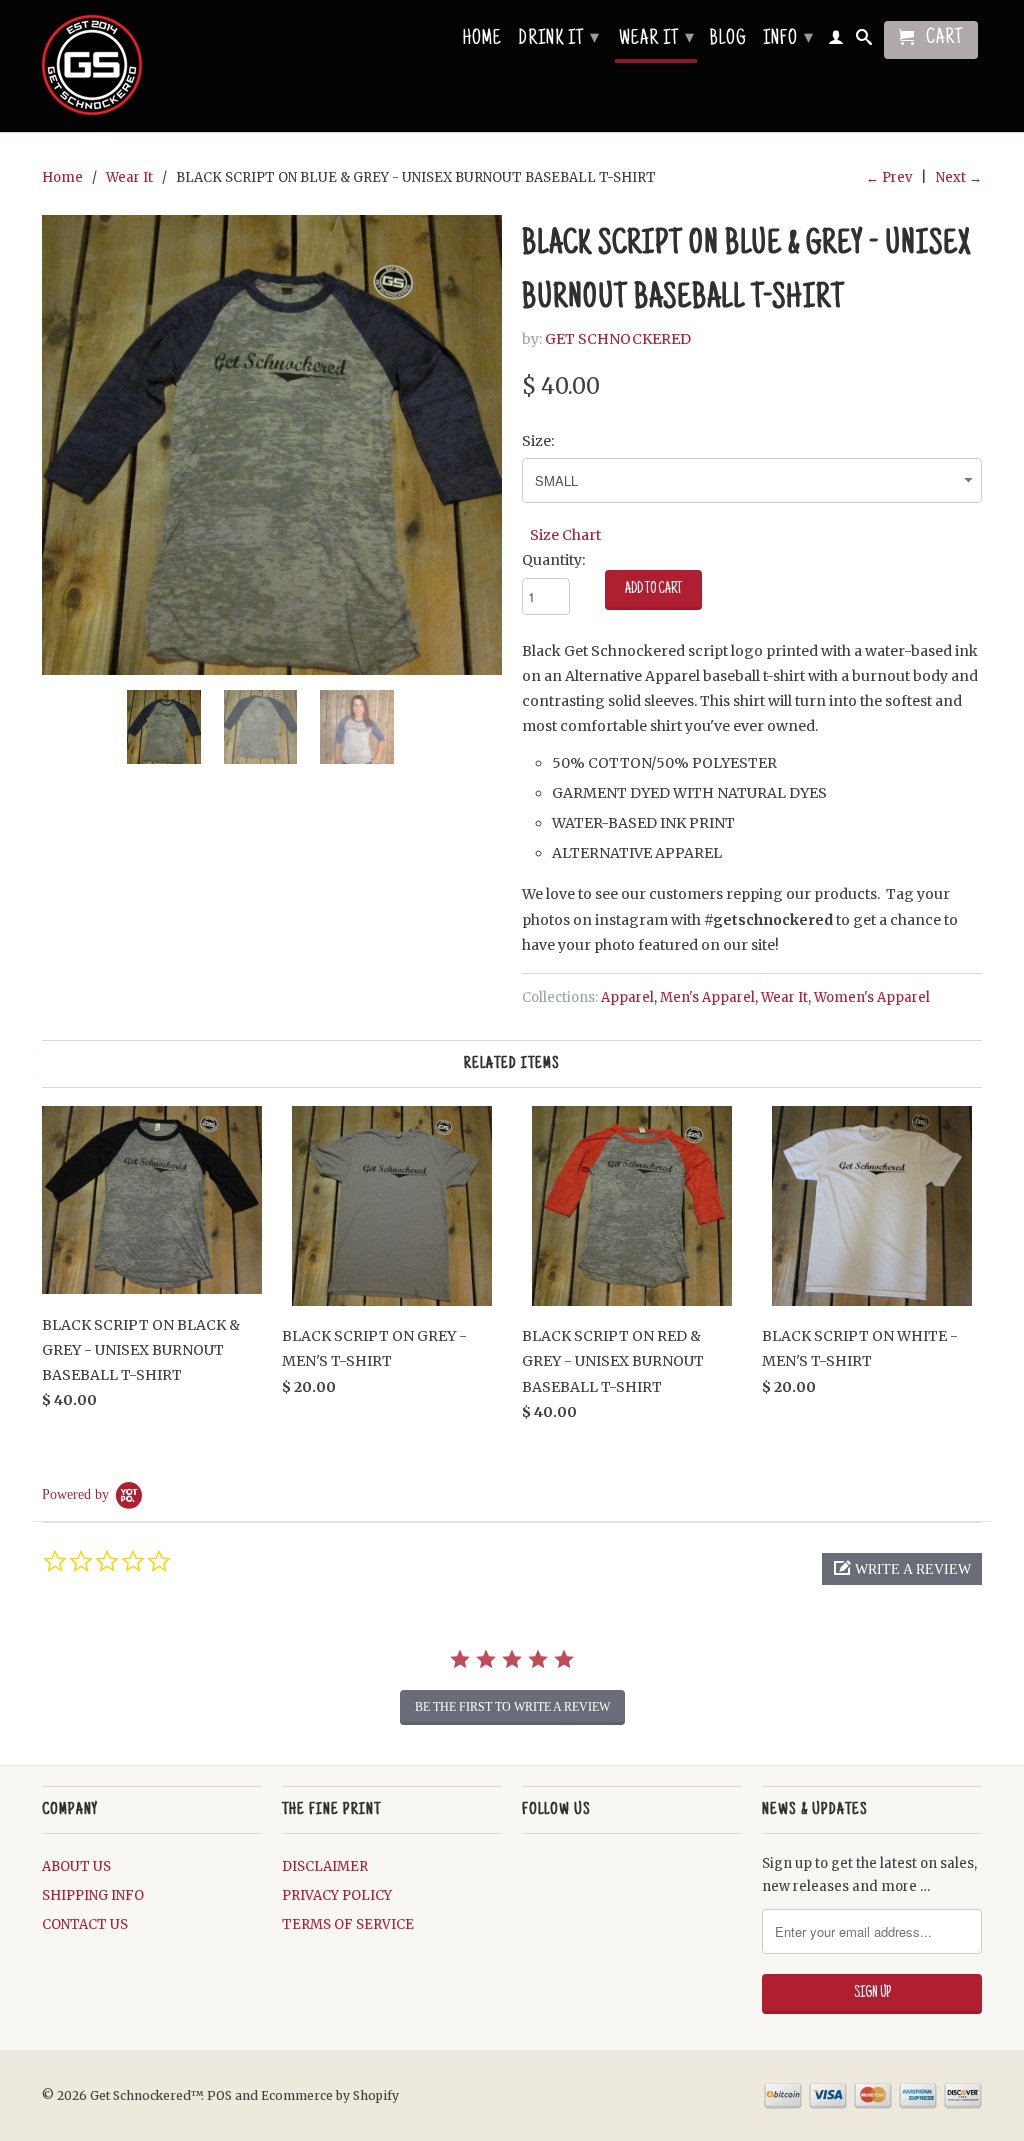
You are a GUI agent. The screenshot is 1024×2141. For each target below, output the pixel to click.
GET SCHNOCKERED (618, 339)
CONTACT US (85, 1924)
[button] (902, 1569)
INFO (788, 40)
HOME (482, 41)
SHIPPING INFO (93, 1895)
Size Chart (565, 535)
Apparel (627, 997)
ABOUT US (76, 1866)
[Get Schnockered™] (152, 66)
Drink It (559, 40)
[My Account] (836, 41)
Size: (538, 441)
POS (219, 2095)
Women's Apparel (872, 997)
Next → (959, 177)
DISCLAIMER (325, 1866)
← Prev (889, 177)
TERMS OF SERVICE (348, 1924)
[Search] (864, 41)
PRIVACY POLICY (337, 1895)
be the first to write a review (512, 1707)
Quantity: (553, 560)
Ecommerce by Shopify (330, 2095)
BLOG (728, 41)
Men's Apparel (707, 997)
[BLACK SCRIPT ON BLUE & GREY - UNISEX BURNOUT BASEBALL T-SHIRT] (272, 445)
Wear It (657, 40)
